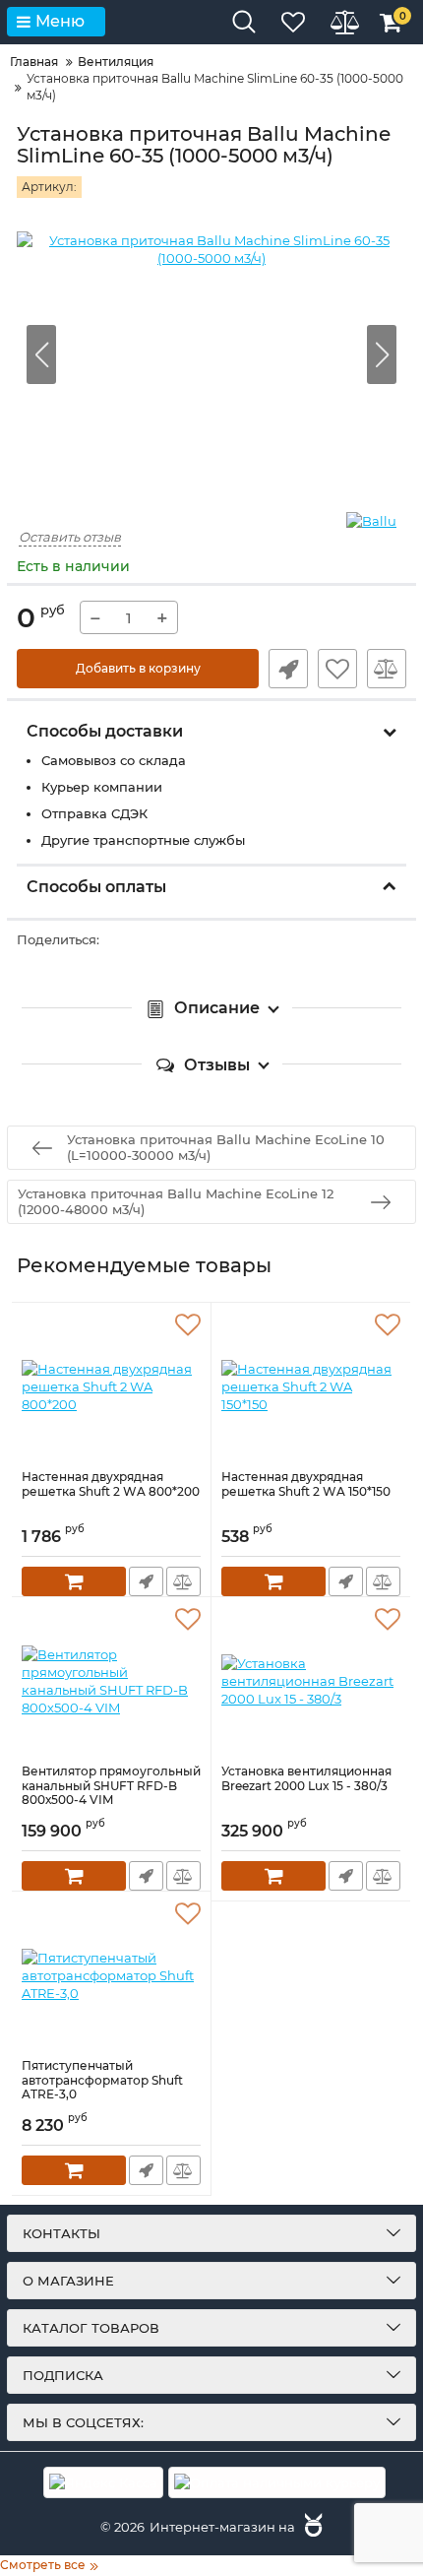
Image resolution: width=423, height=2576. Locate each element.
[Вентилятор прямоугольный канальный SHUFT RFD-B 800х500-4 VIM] (111, 1681)
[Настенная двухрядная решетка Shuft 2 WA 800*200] (111, 1386)
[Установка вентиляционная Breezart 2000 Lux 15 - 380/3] (311, 1681)
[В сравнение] (387, 669)
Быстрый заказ (288, 669)
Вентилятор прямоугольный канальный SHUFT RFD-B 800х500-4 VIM (111, 1786)
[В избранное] (337, 669)
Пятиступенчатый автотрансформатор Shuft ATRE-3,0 (102, 2080)
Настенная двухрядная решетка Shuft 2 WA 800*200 (111, 1484)
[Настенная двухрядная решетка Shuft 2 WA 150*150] (311, 1386)
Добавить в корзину (138, 668)
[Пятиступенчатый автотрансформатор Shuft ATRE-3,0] (111, 1975)
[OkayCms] (311, 2527)
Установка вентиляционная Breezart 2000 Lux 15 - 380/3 (306, 1778)
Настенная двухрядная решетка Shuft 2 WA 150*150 (306, 1484)
